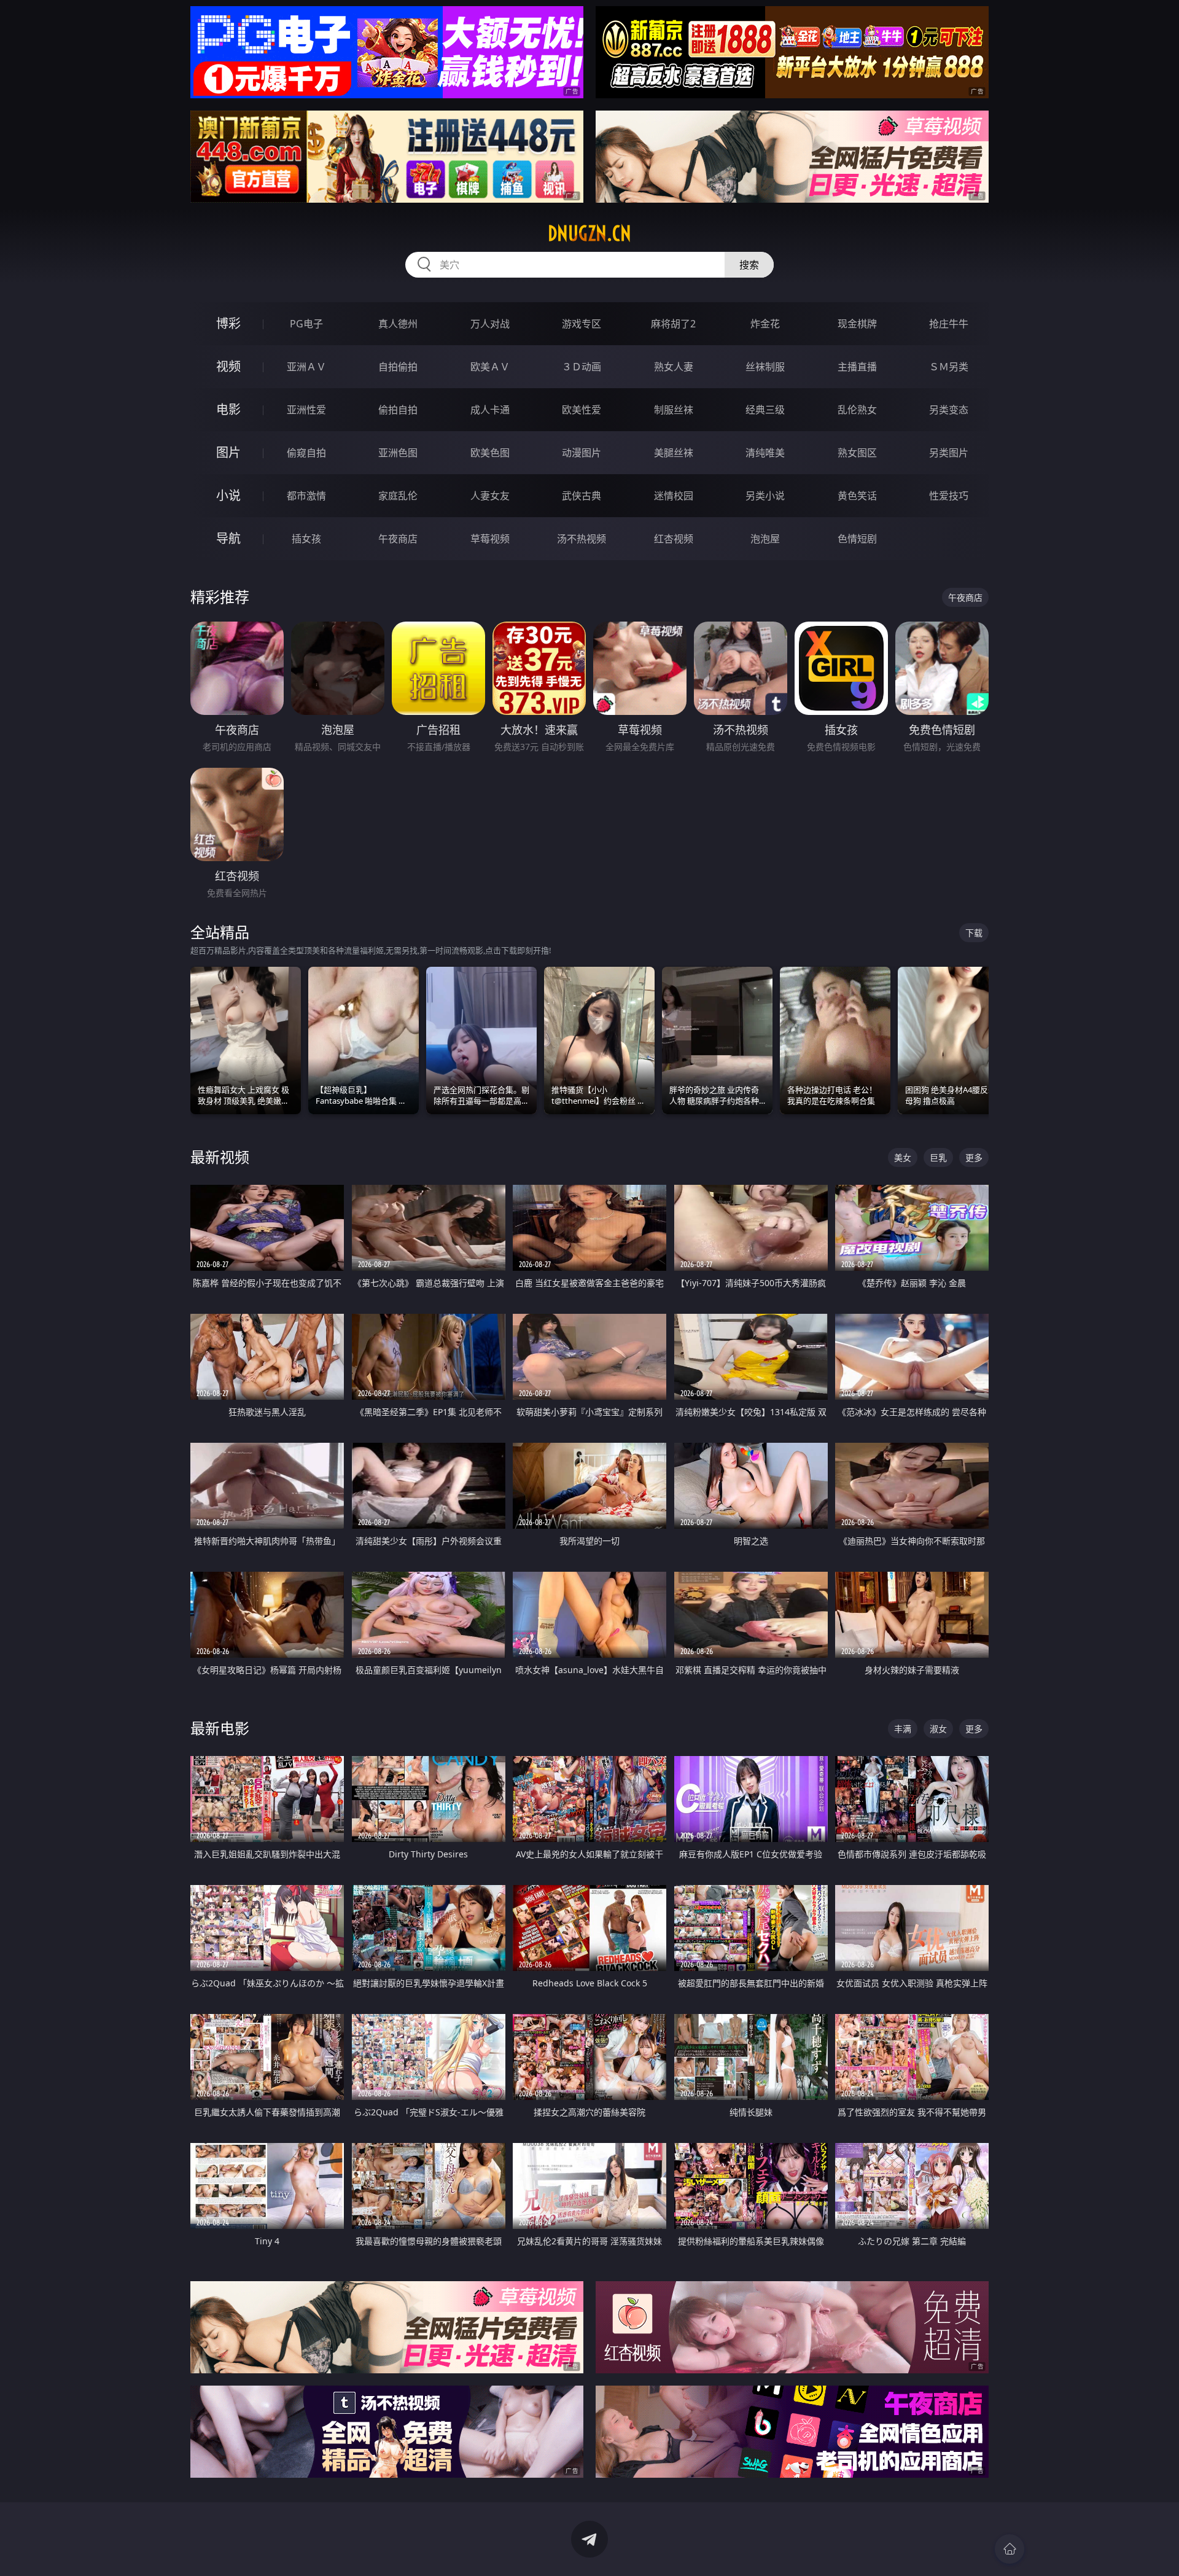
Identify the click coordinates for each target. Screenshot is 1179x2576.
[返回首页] (1010, 2549)
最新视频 (220, 1157)
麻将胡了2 (673, 324)
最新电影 (220, 1728)
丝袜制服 (765, 367)
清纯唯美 (765, 453)
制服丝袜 (674, 410)
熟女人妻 (674, 367)
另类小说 (765, 496)
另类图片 (949, 453)
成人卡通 (490, 410)
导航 (228, 538)
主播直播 (857, 367)
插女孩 (306, 539)
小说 (228, 495)
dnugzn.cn (589, 233)
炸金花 (765, 324)
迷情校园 (674, 496)
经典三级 (765, 410)
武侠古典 (582, 496)
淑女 (938, 1729)
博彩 (228, 323)
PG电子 (306, 324)
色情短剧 (857, 539)
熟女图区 (857, 453)
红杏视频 (674, 539)
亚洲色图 (398, 453)
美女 (903, 1157)
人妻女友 (490, 496)
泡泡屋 (765, 539)
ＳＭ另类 (949, 367)
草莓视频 (490, 539)
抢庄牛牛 (949, 324)
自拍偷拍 (398, 367)
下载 (974, 933)
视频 (228, 366)
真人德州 (398, 324)
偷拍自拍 (398, 410)
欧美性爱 (582, 410)
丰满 (903, 1729)
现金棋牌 (857, 324)
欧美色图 (490, 453)
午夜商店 (398, 539)
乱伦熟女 (857, 410)
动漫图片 (582, 453)
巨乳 (938, 1157)
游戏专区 (582, 324)
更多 (974, 1157)
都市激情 (306, 496)
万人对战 (490, 324)
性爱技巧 (949, 496)
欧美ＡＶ (490, 367)
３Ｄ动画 (582, 367)
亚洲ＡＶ (306, 367)
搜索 (749, 265)
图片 (228, 452)
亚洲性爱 (306, 410)
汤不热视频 (582, 539)
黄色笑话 (857, 496)
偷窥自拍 (306, 453)
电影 (228, 409)
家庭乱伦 (398, 496)
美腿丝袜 (674, 453)
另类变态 (949, 410)
